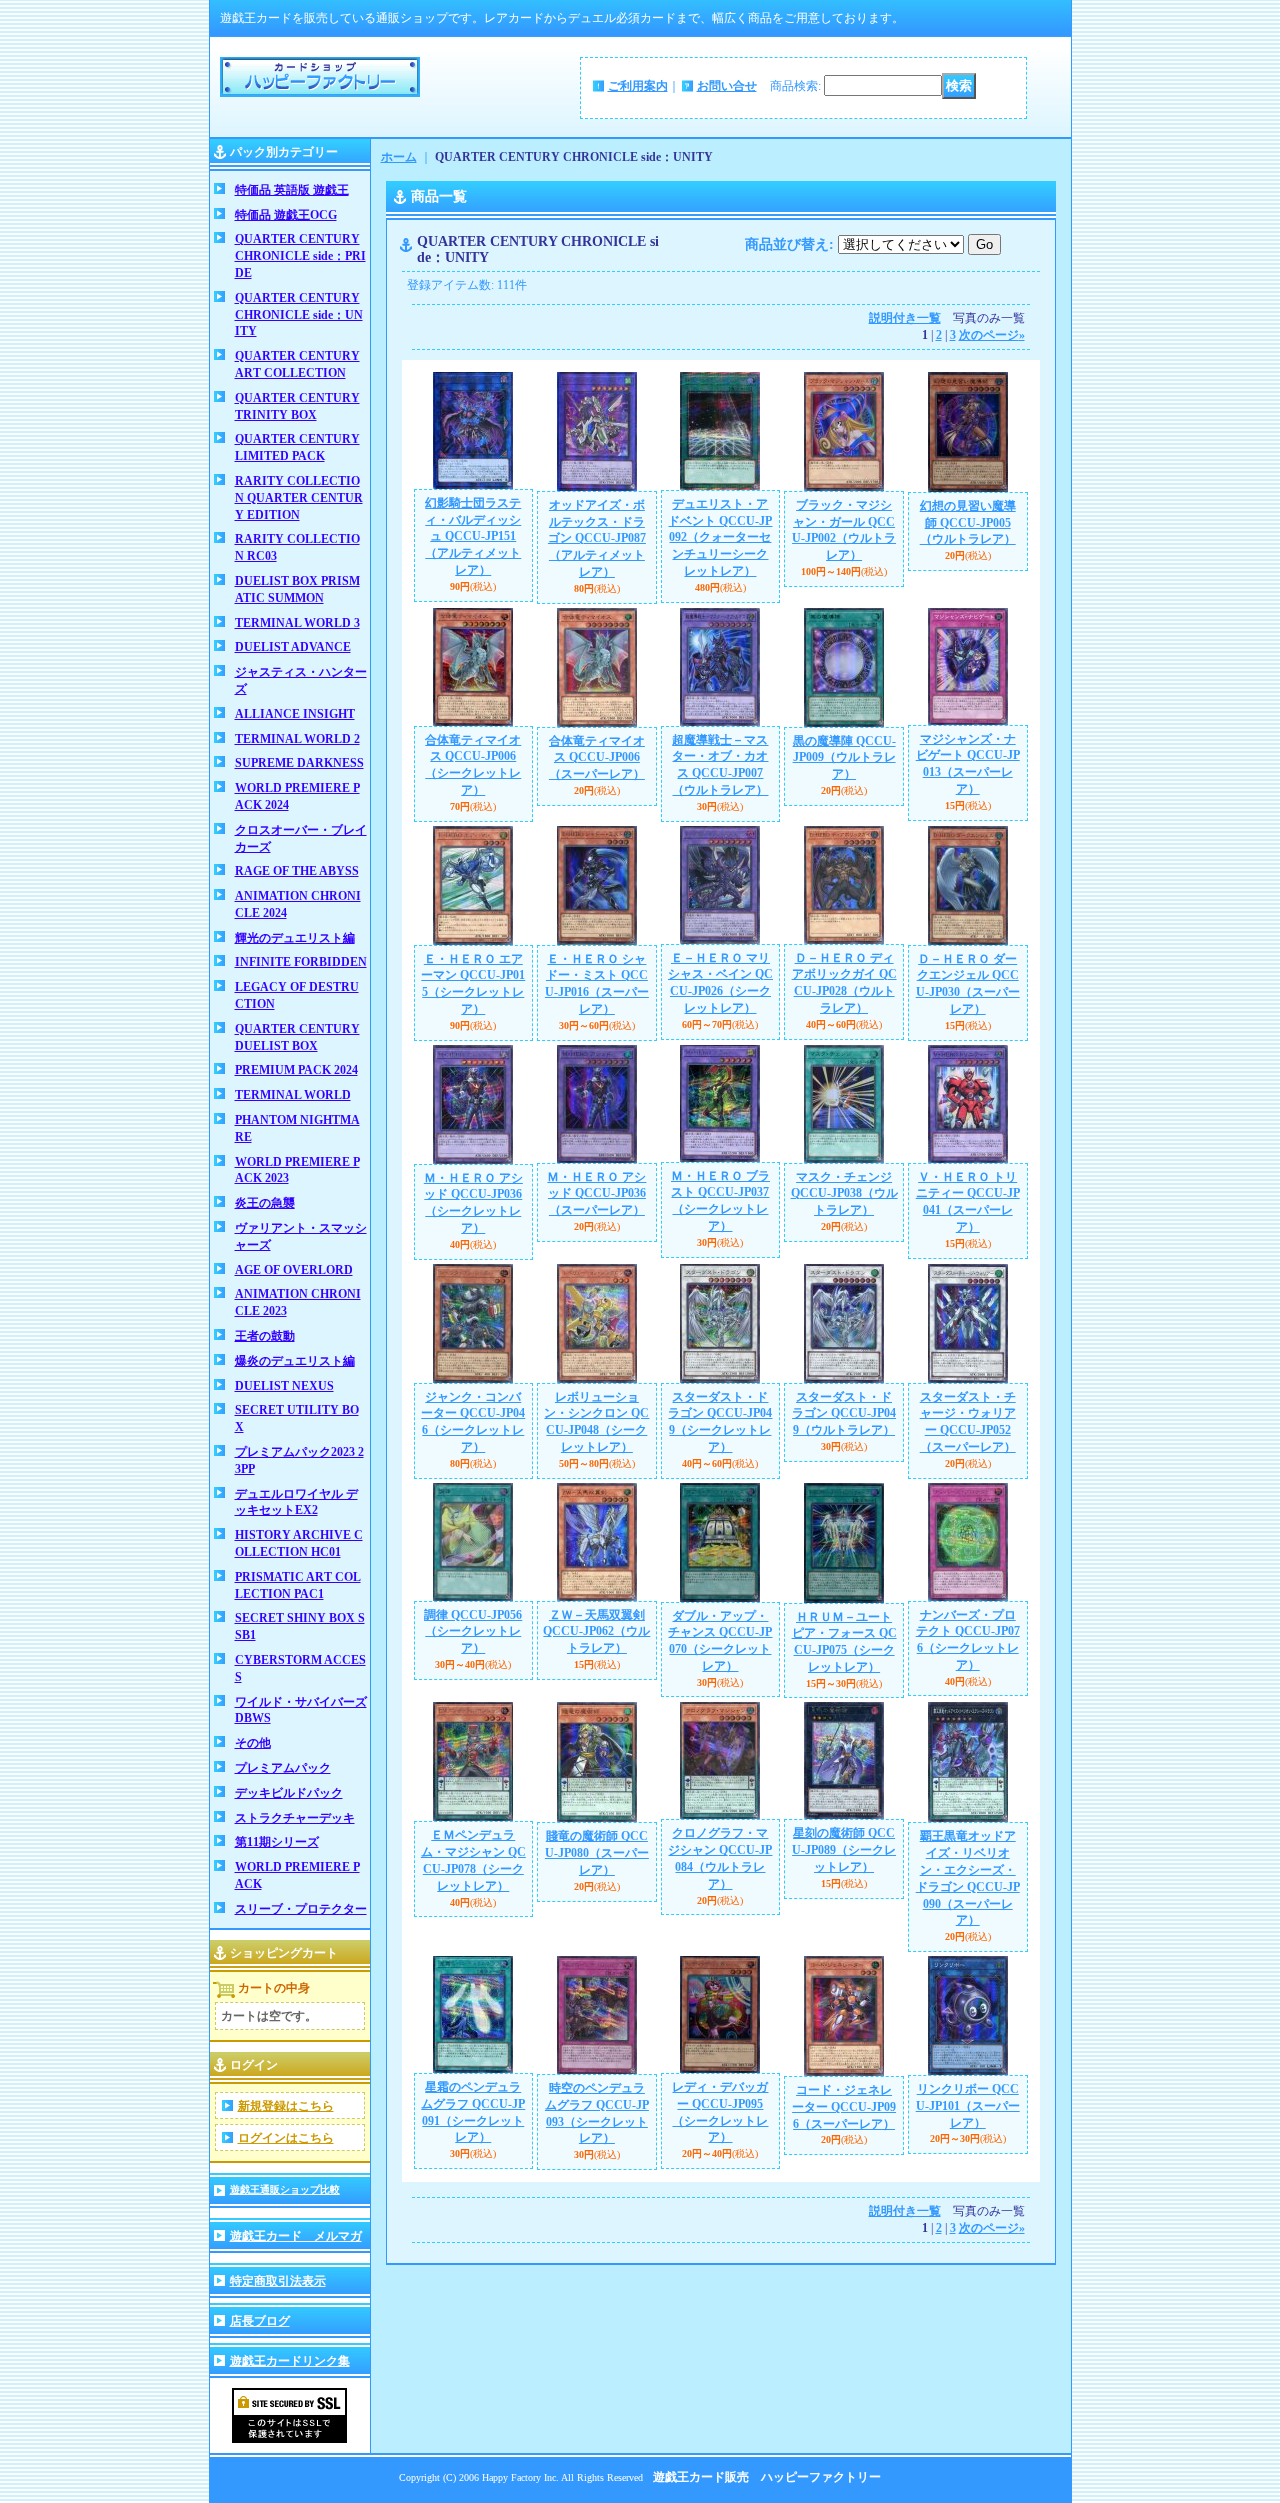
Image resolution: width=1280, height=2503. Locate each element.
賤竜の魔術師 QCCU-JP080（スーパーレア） (597, 1853)
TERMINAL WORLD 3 (297, 623)
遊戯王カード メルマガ (296, 2236)
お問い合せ (727, 86)
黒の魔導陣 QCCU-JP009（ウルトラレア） (844, 758)
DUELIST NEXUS (284, 1386)
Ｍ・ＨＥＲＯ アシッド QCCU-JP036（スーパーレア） (596, 1194)
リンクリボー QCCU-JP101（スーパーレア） (968, 2106)
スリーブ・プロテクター (301, 1909)
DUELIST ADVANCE (293, 647)
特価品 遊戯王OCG (286, 215)
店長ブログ (260, 2321)
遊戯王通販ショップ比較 (285, 2189)
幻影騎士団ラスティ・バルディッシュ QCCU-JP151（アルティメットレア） (473, 536)
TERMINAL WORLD (293, 1095)
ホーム (399, 157)
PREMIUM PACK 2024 (296, 1070)
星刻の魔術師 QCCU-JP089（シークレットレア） (844, 1850)
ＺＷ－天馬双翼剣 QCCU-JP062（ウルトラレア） (596, 1632)
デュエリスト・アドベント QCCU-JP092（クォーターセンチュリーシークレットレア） (720, 537)
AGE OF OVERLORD (294, 1270)
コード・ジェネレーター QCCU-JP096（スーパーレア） (844, 2107)
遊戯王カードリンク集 (290, 2361)
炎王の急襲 (265, 1203)
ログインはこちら (286, 2138)
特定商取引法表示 (278, 2281)
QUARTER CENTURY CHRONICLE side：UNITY (299, 315)
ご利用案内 (638, 86)
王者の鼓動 (265, 1336)
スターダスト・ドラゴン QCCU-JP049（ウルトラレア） (844, 1414)
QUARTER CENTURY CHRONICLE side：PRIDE (300, 256)
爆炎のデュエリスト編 (295, 1361)
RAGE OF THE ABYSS (297, 871)
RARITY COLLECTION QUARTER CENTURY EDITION (299, 498)
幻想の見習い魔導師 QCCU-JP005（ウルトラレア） (968, 523)
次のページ (992, 335)
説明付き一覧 (905, 318)
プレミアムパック (283, 1768)
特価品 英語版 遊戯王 (292, 190)
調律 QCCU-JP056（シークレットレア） (473, 1632)
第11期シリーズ (277, 1842)
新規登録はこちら (286, 2106)
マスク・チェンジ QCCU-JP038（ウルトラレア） (844, 1194)
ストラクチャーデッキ (295, 1818)
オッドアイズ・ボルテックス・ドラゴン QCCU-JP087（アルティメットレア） (597, 538)
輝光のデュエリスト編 (295, 938)
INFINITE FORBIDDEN (301, 962)
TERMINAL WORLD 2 (297, 739)
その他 (253, 1743)
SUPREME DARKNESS (299, 763)
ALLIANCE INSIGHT (295, 714)
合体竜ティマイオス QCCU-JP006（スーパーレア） (597, 758)
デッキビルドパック (289, 1793)
